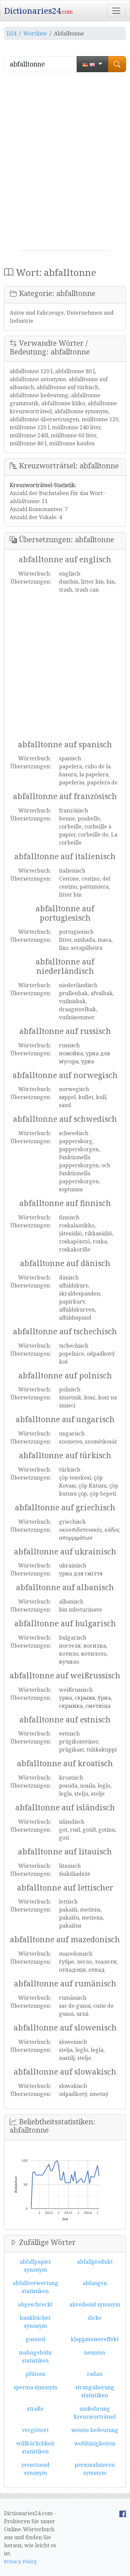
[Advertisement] (65, 164)
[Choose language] (92, 64)
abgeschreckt (35, 2304)
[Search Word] (117, 64)
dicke (95, 2318)
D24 (11, 33)
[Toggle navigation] (116, 11)
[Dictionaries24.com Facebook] (123, 2513)
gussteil (35, 2339)
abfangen (95, 2283)
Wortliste (35, 33)
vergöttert (35, 2430)
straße (35, 2409)
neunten (95, 2353)
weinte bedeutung (95, 2430)
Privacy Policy (20, 2561)
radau (95, 2374)
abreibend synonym (95, 2304)
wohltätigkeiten (95, 2443)
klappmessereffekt (95, 2339)
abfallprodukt (95, 2262)
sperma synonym (35, 2387)
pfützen (35, 2374)
